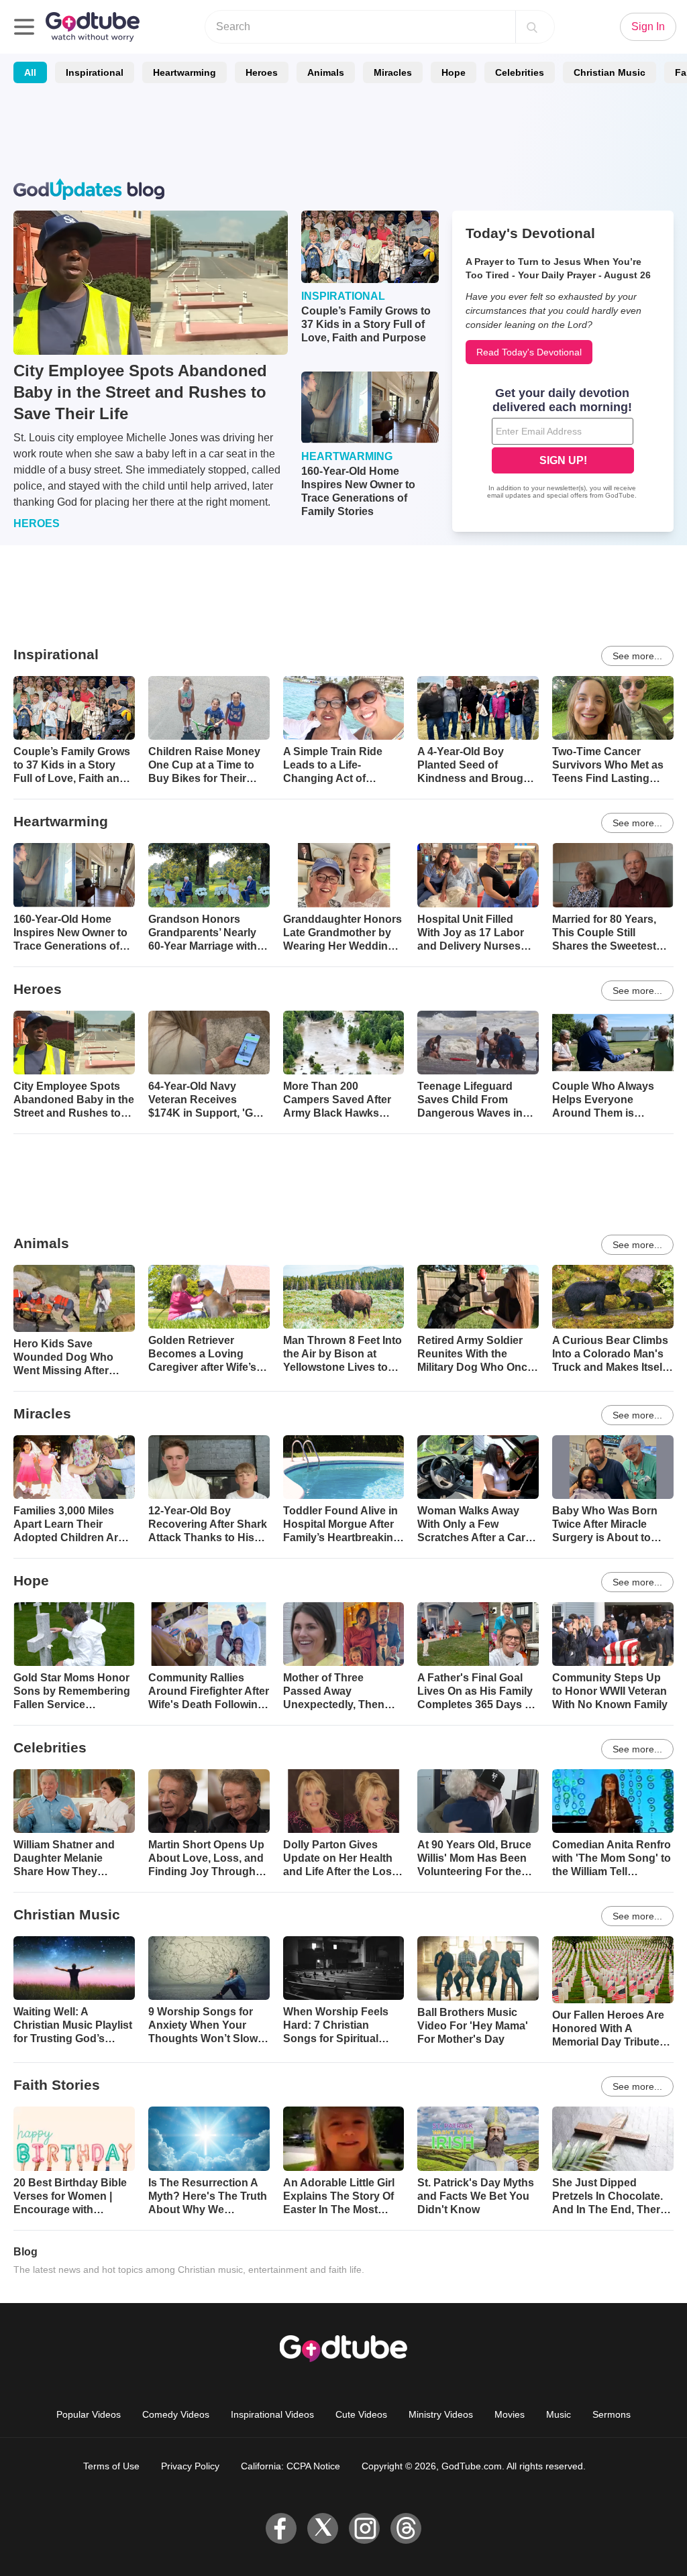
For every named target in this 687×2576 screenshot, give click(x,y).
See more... (637, 656)
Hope (454, 72)
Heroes (262, 72)
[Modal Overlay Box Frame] (563, 445)
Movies (510, 2414)
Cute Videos (361, 2414)
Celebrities (520, 72)
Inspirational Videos (272, 2414)
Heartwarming (184, 72)
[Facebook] (281, 2528)
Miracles (393, 72)
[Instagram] (364, 2528)
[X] (323, 2528)
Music (559, 2414)
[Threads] (406, 2528)
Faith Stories (57, 2085)
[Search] (532, 27)
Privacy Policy (190, 2466)
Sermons (612, 2414)
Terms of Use (111, 2466)
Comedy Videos (176, 2414)
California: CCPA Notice (290, 2466)
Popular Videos (89, 2414)
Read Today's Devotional (529, 352)
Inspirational (95, 72)
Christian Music (610, 72)
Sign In (648, 26)
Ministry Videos (441, 2414)
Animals (326, 72)
